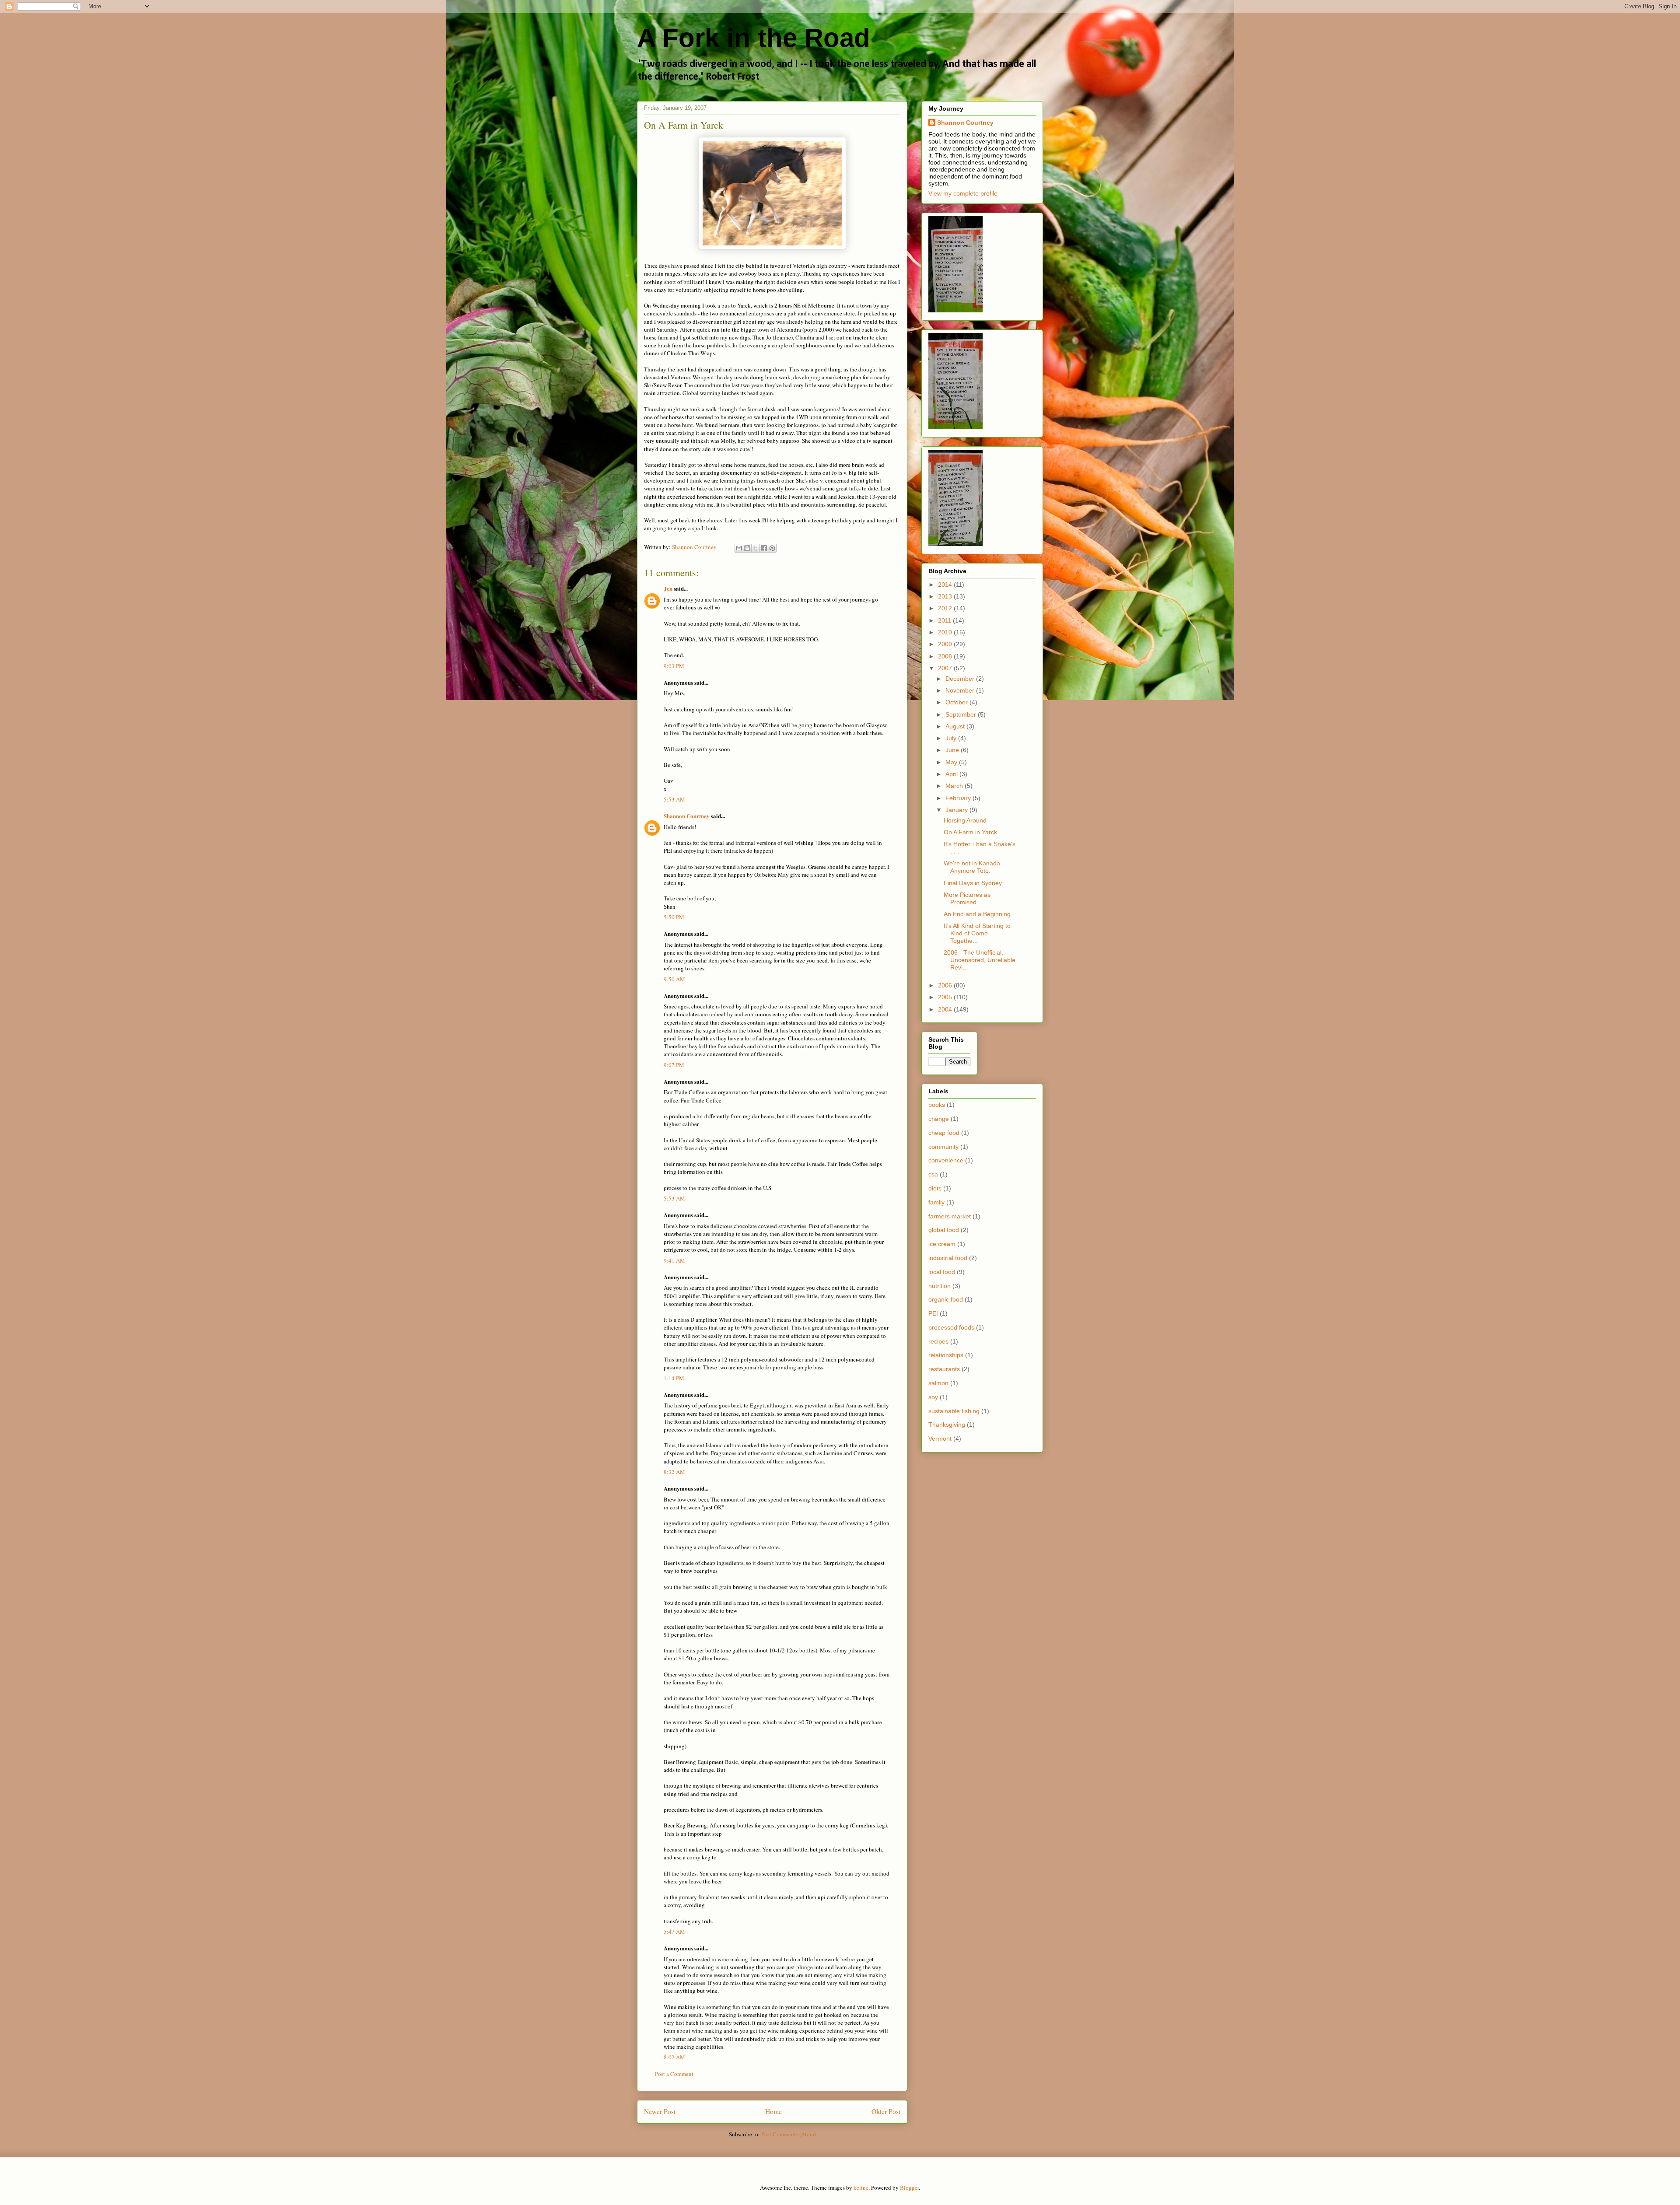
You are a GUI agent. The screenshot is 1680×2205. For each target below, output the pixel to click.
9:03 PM (674, 666)
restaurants (944, 1369)
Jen (668, 588)
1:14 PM (674, 1378)
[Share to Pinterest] (772, 548)
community (943, 1147)
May (952, 762)
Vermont (940, 1438)
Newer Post (660, 2111)
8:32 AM (674, 1472)
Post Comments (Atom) (789, 2134)
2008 (946, 656)
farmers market (950, 1216)
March (955, 786)
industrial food (948, 1258)
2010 (946, 632)
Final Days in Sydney (973, 883)
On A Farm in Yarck (970, 832)
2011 (945, 620)
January (957, 810)
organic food (946, 1299)
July (952, 738)
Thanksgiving (947, 1424)
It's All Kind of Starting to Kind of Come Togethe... (977, 933)
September (962, 714)
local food (942, 1272)
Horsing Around (965, 820)
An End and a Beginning (977, 914)
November (961, 690)
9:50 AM (674, 979)
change (939, 1119)
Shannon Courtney (687, 816)
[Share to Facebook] (764, 548)
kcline (861, 2187)
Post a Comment (674, 2074)
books (937, 1105)
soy (933, 1397)
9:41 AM (674, 1260)
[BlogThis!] (747, 548)
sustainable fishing (954, 1411)
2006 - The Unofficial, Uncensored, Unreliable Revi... (980, 960)
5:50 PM (674, 917)
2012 (946, 608)
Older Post (886, 2111)
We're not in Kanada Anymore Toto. (972, 867)
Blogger (909, 2187)
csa (933, 1174)
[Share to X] (756, 548)
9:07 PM (674, 1065)
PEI (933, 1313)
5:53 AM (674, 799)
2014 (946, 584)
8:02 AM (674, 2057)
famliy (936, 1202)
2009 (946, 644)
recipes (938, 1341)
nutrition (940, 1286)
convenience (946, 1160)
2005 (946, 997)
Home (773, 2111)
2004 (946, 1009)
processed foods (951, 1327)
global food (944, 1230)
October (957, 702)
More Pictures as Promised (967, 898)
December (961, 679)
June (953, 750)
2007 (946, 668)
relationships (946, 1355)
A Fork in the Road (754, 38)
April (952, 774)
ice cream (942, 1244)
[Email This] (739, 548)
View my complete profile (963, 193)
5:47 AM (674, 1932)
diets (935, 1188)
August (956, 726)
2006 (946, 985)
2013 (946, 596)
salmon (938, 1383)
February (959, 798)
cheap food (944, 1133)
